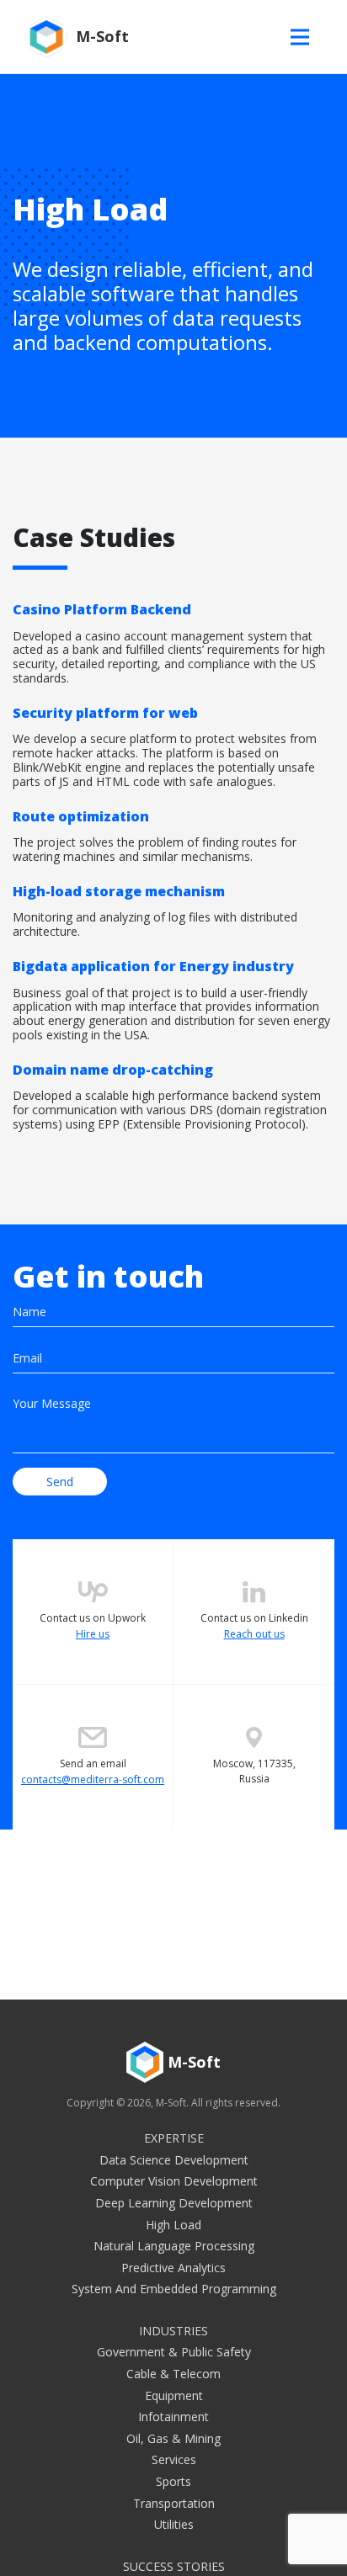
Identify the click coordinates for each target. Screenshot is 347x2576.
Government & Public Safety (174, 2352)
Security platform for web (165, 746)
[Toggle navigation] (304, 37)
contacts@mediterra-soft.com (93, 1779)
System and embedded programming (174, 2289)
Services (174, 2459)
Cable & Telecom (173, 2374)
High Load (173, 2225)
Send (60, 1482)
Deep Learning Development (174, 2203)
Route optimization (155, 836)
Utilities (174, 2524)
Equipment (174, 2395)
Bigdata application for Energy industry (171, 1000)
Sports (173, 2481)
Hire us (93, 1634)
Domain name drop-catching (170, 1096)
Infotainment (173, 2417)
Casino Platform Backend (169, 643)
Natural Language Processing (174, 2246)
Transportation (174, 2503)
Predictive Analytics (173, 2268)
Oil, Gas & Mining (173, 2438)
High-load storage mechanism (155, 911)
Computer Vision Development (174, 2181)
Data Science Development (174, 2160)
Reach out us (254, 1634)
